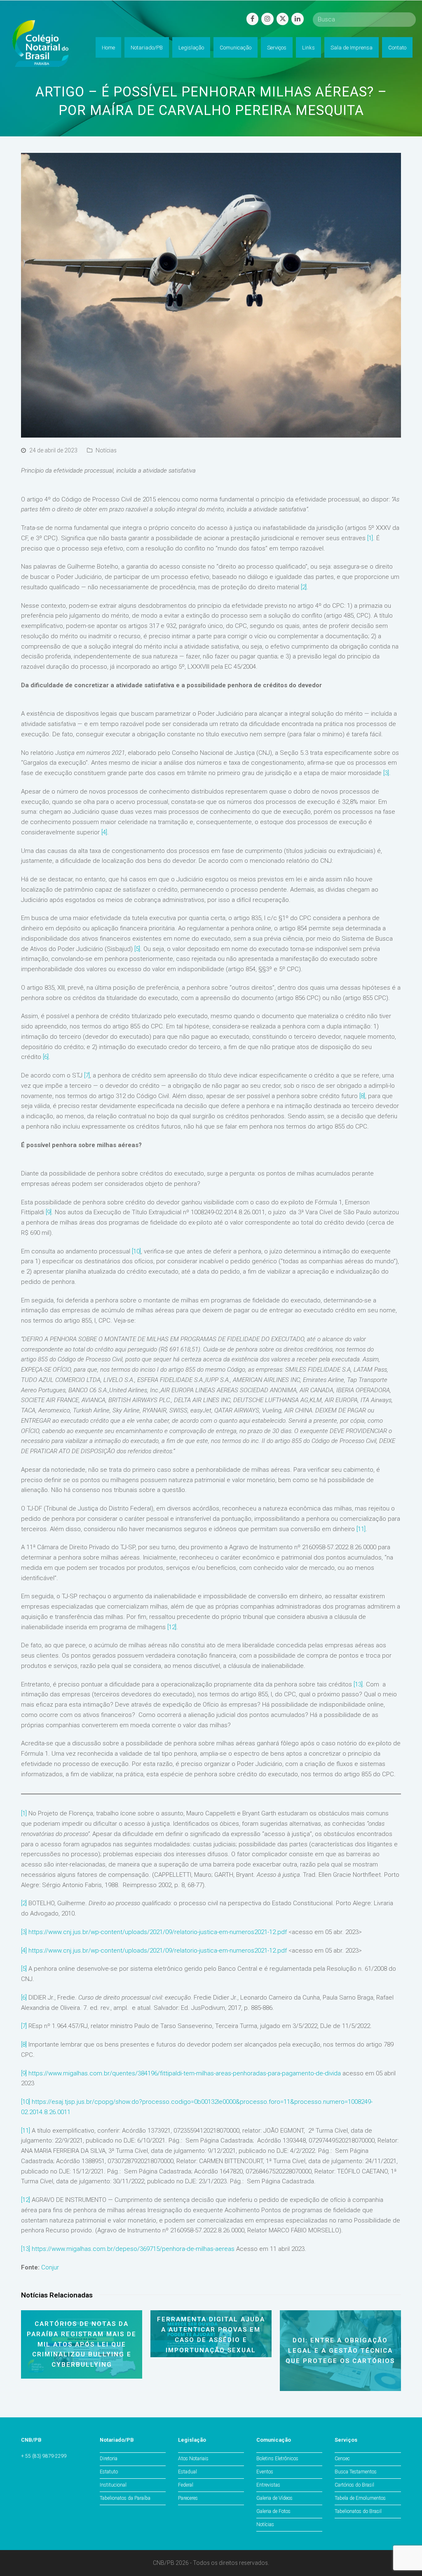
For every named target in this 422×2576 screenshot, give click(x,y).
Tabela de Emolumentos (360, 2498)
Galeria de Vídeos (274, 2498)
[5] (137, 949)
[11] (361, 1529)
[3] (386, 773)
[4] (104, 832)
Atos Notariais (193, 2459)
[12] (172, 1627)
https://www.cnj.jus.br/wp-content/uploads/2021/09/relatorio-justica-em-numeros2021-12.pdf (158, 1932)
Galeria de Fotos (273, 2511)
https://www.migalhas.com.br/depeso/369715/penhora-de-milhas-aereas (133, 2249)
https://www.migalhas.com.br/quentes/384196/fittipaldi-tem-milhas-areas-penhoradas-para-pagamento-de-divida (185, 2073)
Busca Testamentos (356, 2472)
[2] (304, 587)
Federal (186, 2485)
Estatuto (109, 2472)
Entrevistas (268, 2485)
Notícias (106, 450)
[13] (358, 1684)
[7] (87, 1075)
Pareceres (188, 2498)
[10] (136, 1251)
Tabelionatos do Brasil (358, 2511)
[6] (46, 1057)
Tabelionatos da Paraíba (125, 2498)
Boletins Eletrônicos (277, 2459)
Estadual (188, 2472)
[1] (370, 538)
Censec (342, 2459)
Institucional (113, 2485)
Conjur (50, 2267)
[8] (362, 1096)
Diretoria (109, 2459)
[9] (49, 1212)
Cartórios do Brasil (354, 2485)
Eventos (265, 2472)
